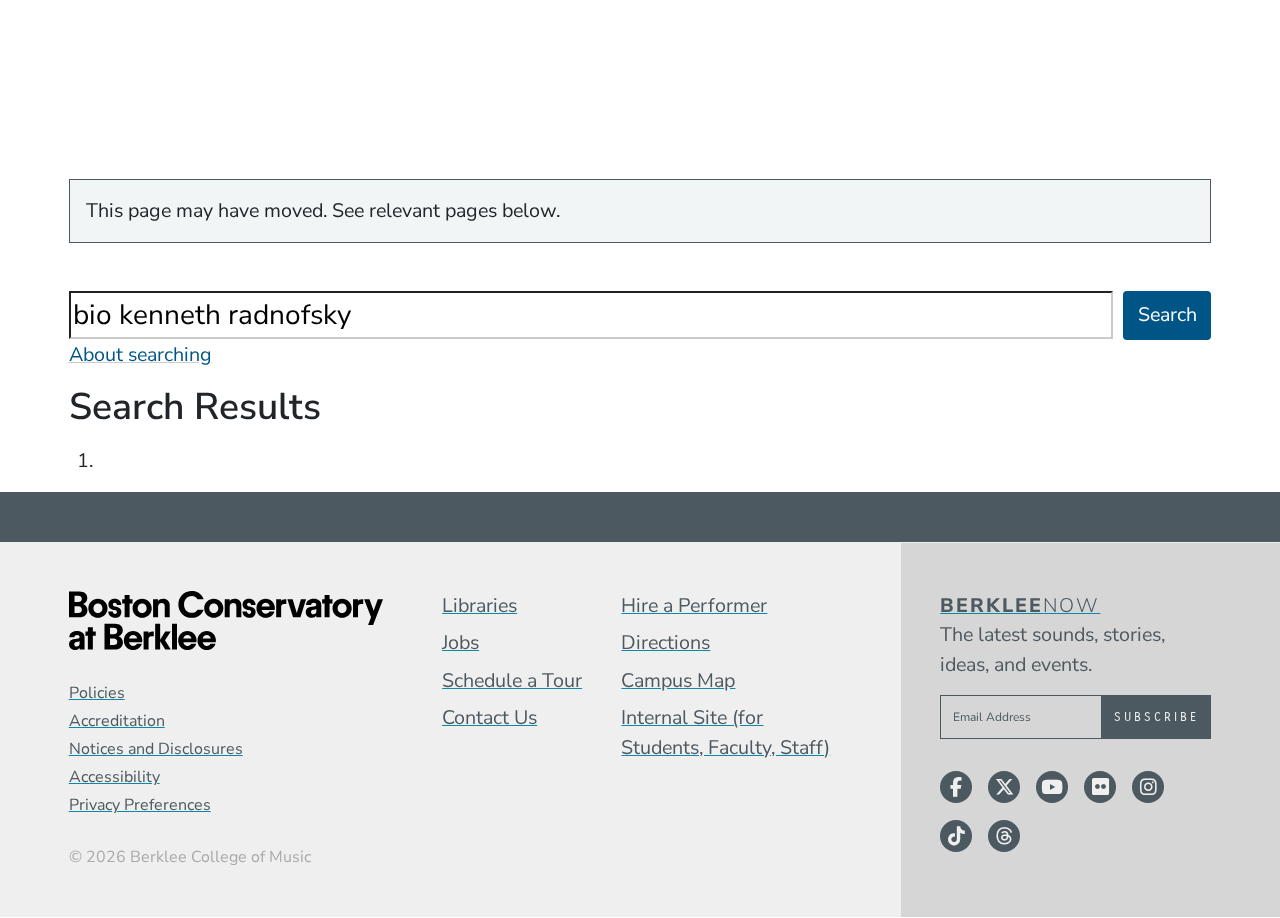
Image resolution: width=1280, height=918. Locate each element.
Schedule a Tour (512, 680)
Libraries (479, 605)
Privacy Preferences (140, 805)
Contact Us (489, 717)
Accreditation (117, 721)
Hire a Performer (694, 605)
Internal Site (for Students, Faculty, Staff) (725, 732)
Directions (665, 642)
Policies (97, 693)
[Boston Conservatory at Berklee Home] (226, 620)
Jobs (460, 642)
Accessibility (114, 777)
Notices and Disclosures (156, 749)
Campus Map (678, 680)
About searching (140, 354)
